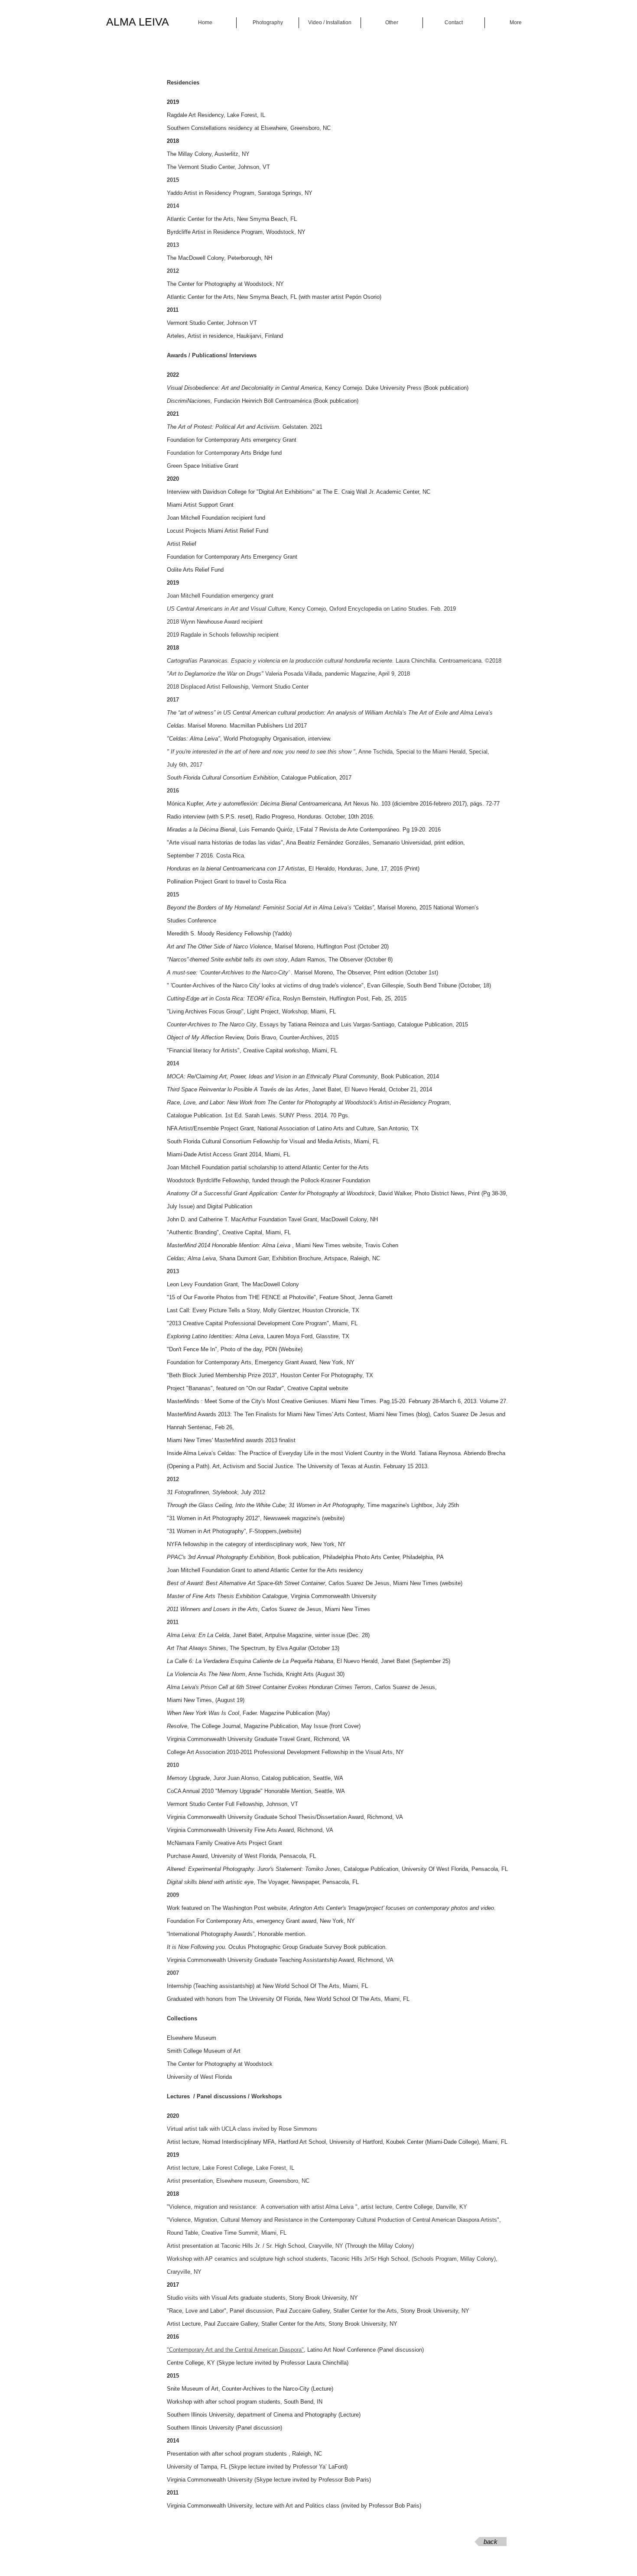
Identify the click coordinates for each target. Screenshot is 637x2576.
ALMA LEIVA (138, 22)
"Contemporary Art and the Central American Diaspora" (235, 2350)
